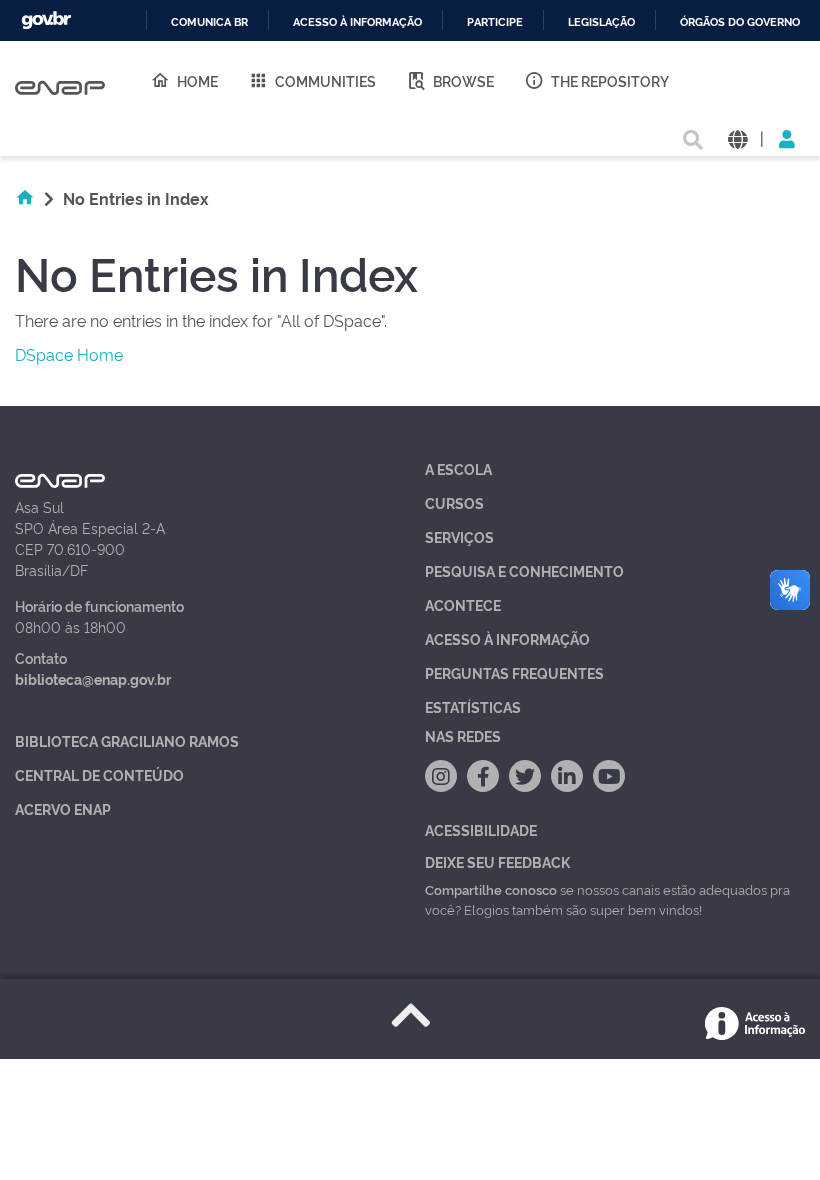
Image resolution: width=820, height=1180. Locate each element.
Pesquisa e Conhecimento (524, 570)
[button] (737, 137)
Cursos (454, 502)
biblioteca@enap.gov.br (93, 678)
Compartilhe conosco (491, 889)
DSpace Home (69, 354)
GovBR (46, 20)
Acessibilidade (481, 829)
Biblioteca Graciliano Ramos (127, 740)
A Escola (458, 468)
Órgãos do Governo (740, 22)
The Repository (610, 80)
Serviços (459, 536)
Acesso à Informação (507, 638)
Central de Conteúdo (99, 774)
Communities (325, 80)
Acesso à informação (357, 22)
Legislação (601, 22)
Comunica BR (209, 22)
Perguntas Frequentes (514, 672)
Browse (463, 80)
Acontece (463, 604)
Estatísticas (473, 706)
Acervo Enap (63, 808)
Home (197, 80)
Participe (495, 22)
